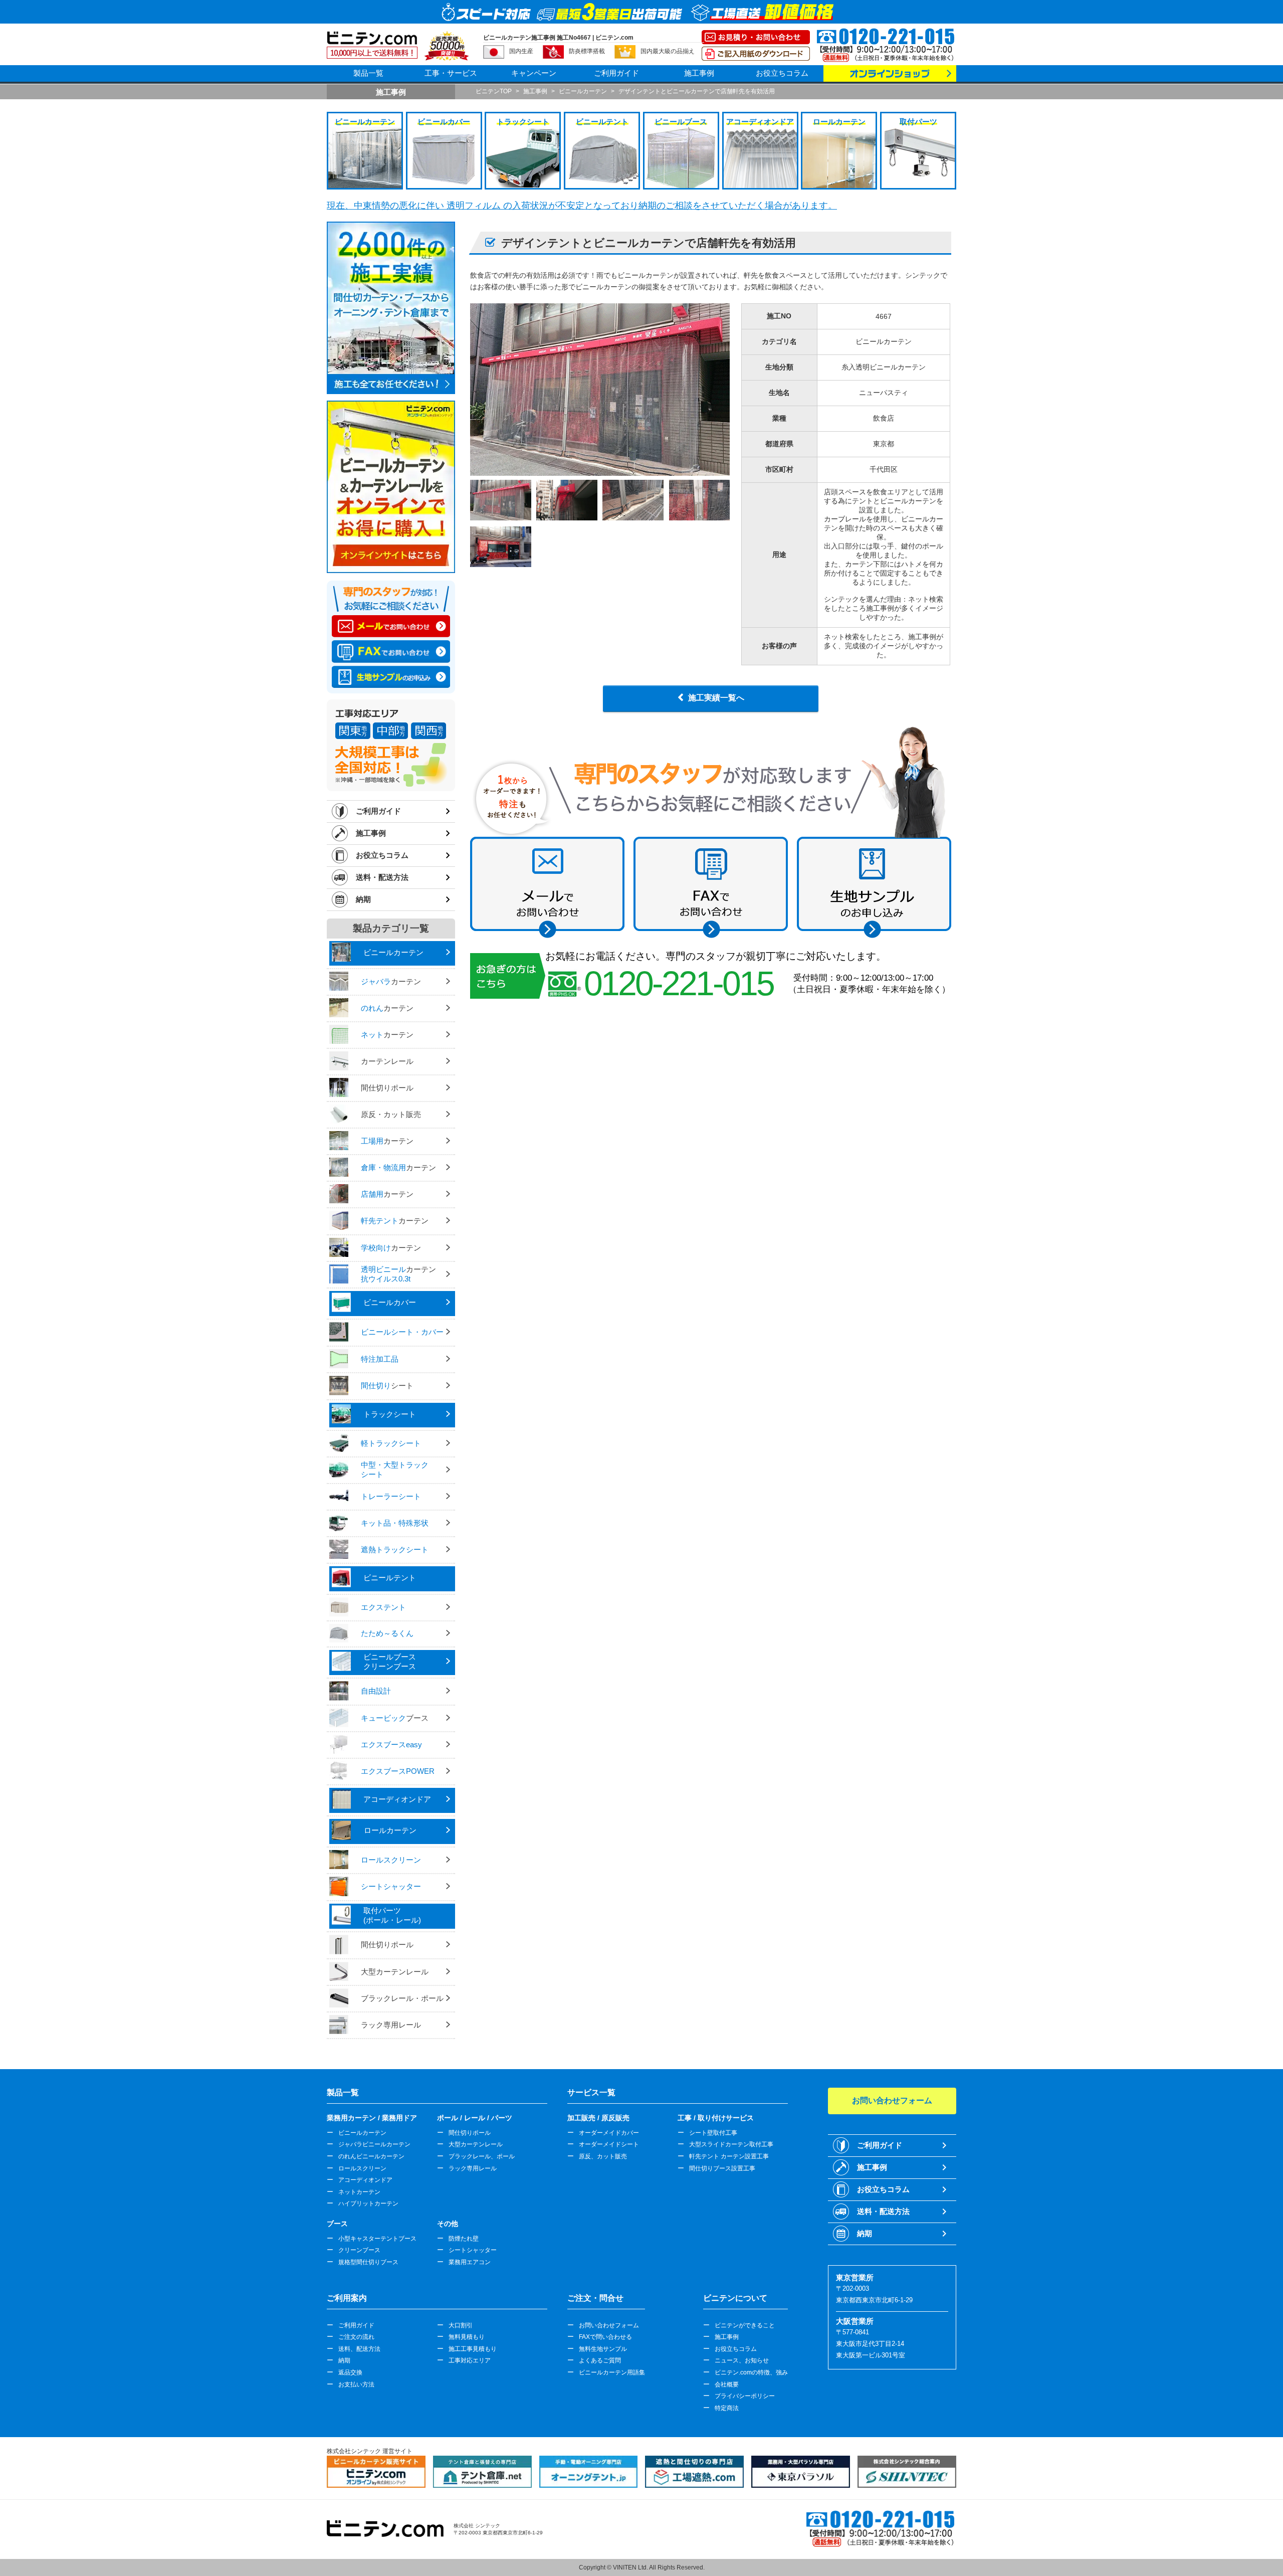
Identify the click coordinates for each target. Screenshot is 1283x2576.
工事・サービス (451, 73)
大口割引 (461, 2325)
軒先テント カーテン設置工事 (729, 2156)
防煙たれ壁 (464, 2239)
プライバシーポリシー (745, 2396)
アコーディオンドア (365, 2180)
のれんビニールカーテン (371, 2156)
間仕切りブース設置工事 (722, 2168)
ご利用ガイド (616, 73)
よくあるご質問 (600, 2360)
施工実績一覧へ (716, 698)
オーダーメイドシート (609, 2144)
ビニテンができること (745, 2325)
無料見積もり (467, 2337)
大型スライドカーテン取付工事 (731, 2144)
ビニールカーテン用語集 (612, 2372)
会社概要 (727, 2384)
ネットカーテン (359, 2192)
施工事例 (699, 73)
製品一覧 (368, 73)
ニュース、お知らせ (742, 2360)
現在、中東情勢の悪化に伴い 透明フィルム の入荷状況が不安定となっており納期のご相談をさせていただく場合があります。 (582, 206)
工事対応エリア (470, 2360)
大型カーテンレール (476, 2144)
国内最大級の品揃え (668, 51)
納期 (363, 899)
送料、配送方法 (359, 2349)
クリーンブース (359, 2250)
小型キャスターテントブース (377, 2239)
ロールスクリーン (362, 2168)
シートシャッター (473, 2250)
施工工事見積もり (473, 2349)
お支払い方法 (356, 2384)
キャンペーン (534, 73)
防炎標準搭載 (587, 51)
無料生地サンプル (603, 2349)
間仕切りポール (470, 2133)
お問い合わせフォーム (609, 2325)
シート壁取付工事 (713, 2133)
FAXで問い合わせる (605, 2337)
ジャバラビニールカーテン (374, 2144)
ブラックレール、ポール (482, 2156)
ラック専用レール (473, 2168)
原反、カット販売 (603, 2156)
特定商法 (727, 2408)
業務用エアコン (470, 2262)
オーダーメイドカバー (609, 2133)
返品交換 (350, 2372)
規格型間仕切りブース (368, 2262)
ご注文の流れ (356, 2337)
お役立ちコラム (782, 73)
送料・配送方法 (382, 877)
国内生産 (521, 51)
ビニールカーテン (362, 2133)
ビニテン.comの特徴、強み (751, 2372)
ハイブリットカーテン (368, 2203)
